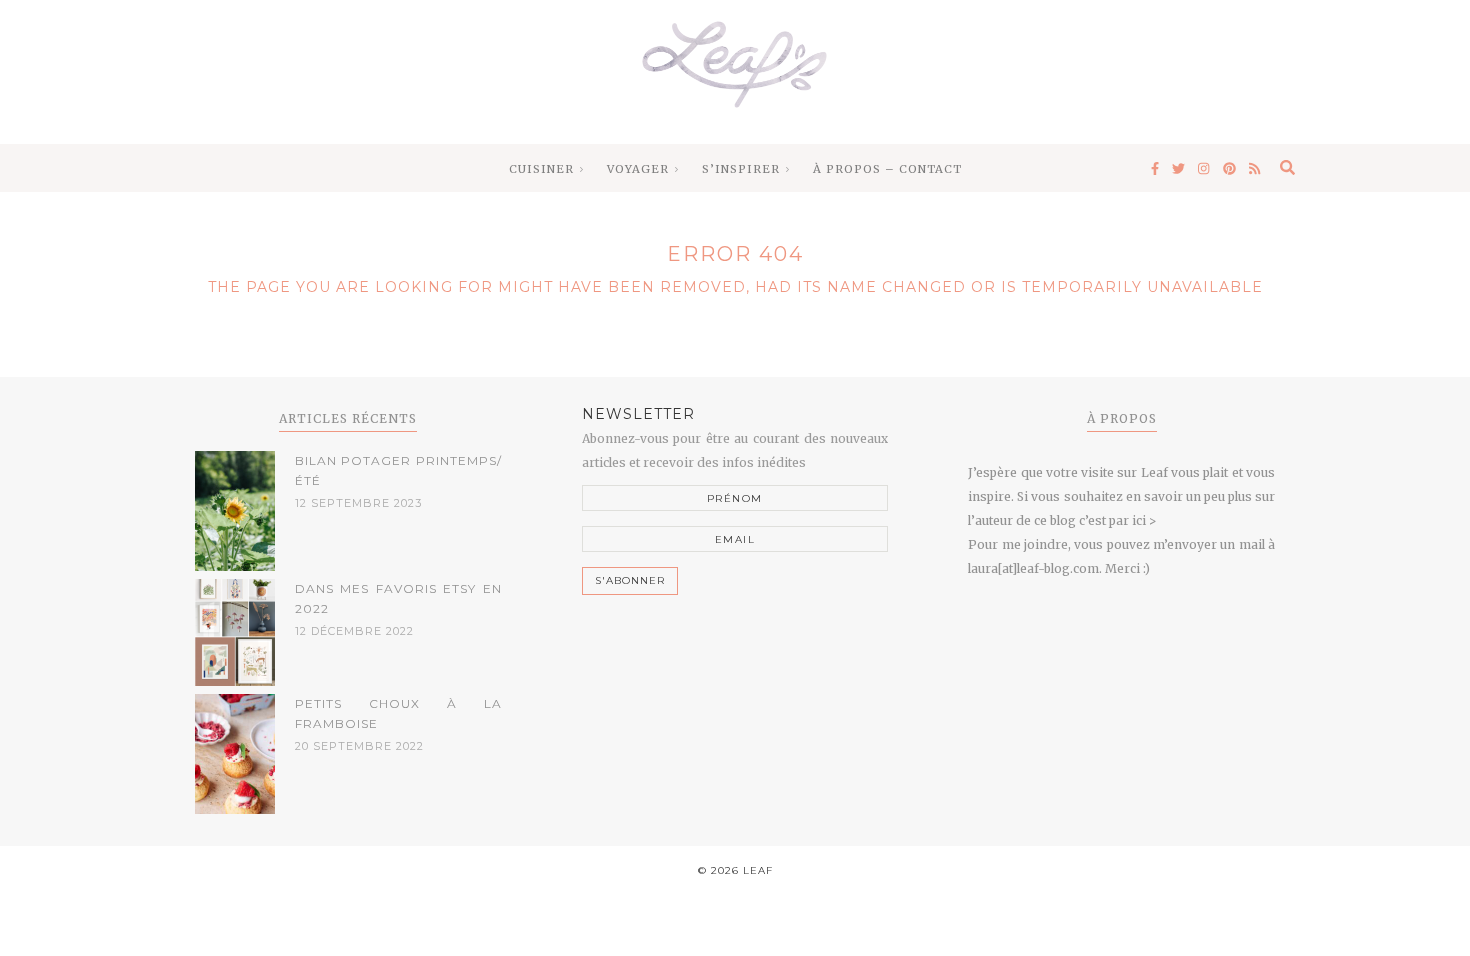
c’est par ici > (1117, 520)
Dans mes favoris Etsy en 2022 (398, 598)
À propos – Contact (887, 169)
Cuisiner (541, 169)
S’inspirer (741, 169)
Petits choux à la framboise (398, 713)
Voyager (638, 169)
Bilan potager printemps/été (398, 470)
